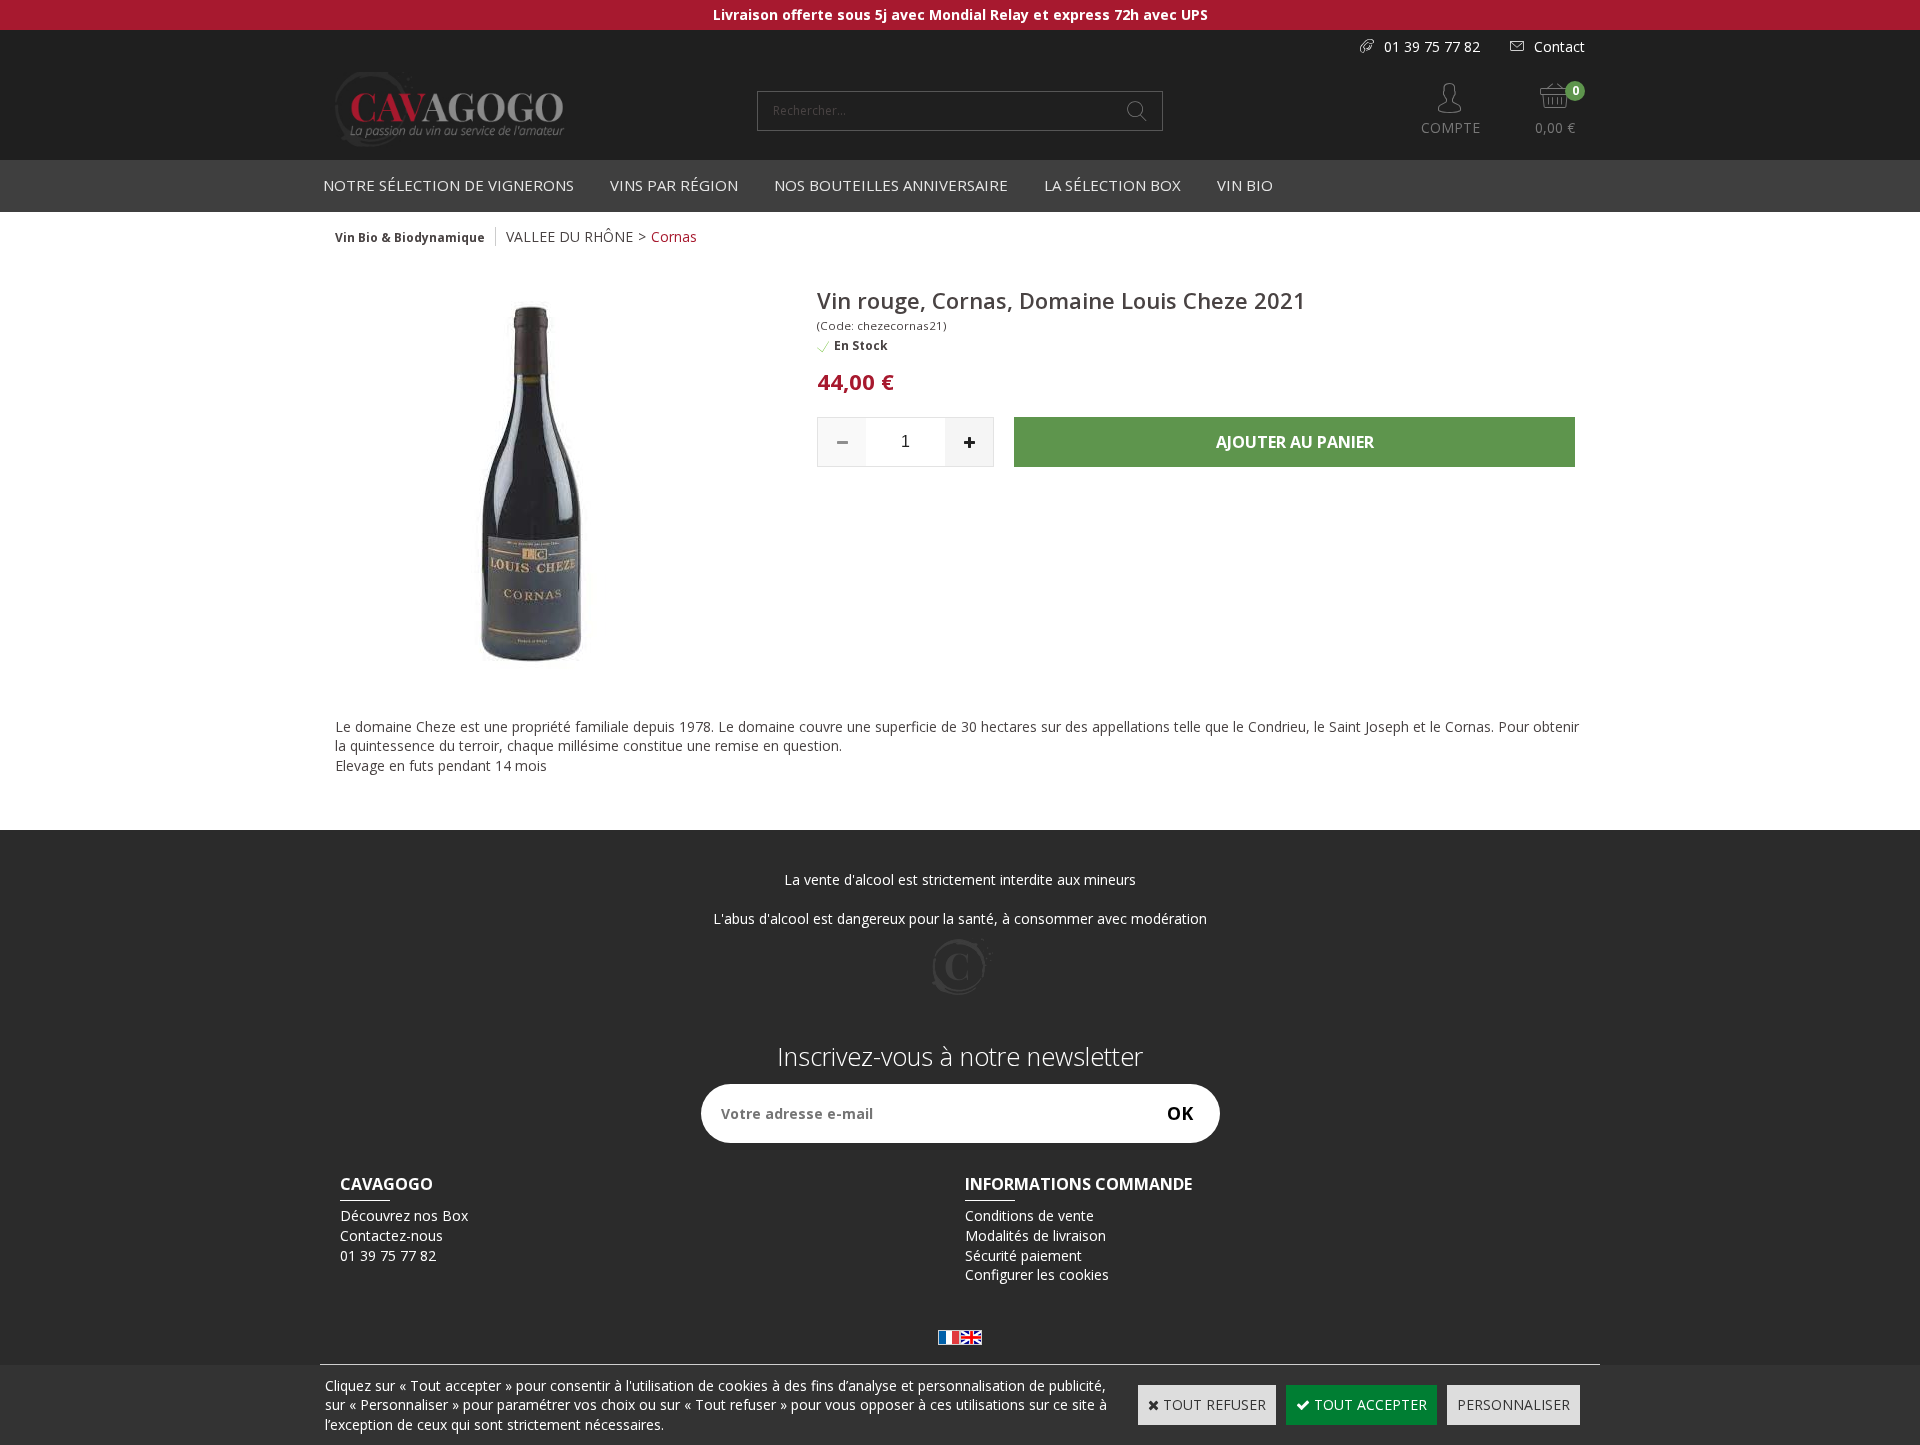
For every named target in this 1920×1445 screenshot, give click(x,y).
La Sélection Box (1112, 185)
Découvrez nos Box (404, 1215)
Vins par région (674, 185)
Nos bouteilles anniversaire (891, 185)
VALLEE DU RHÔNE (569, 236)
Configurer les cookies (1037, 1274)
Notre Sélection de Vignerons (448, 185)
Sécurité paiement (1023, 1255)
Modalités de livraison (1035, 1235)
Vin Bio (1245, 185)
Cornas (674, 236)
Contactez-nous (391, 1235)
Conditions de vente (1029, 1215)
